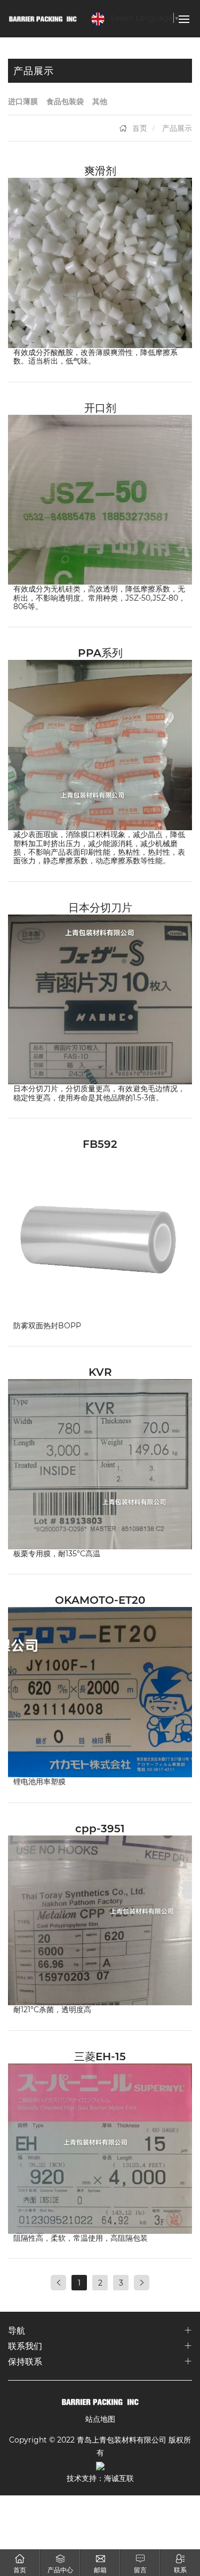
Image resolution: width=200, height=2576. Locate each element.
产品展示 (177, 128)
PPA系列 (100, 652)
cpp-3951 (100, 1828)
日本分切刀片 (100, 907)
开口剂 (100, 407)
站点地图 (100, 2419)
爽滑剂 (100, 170)
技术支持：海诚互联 (100, 2478)
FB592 (100, 1144)
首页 (140, 128)
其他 (100, 101)
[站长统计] (100, 2465)
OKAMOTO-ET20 (100, 1600)
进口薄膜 (23, 101)
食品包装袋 (65, 101)
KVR (100, 1372)
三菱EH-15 (100, 2056)
